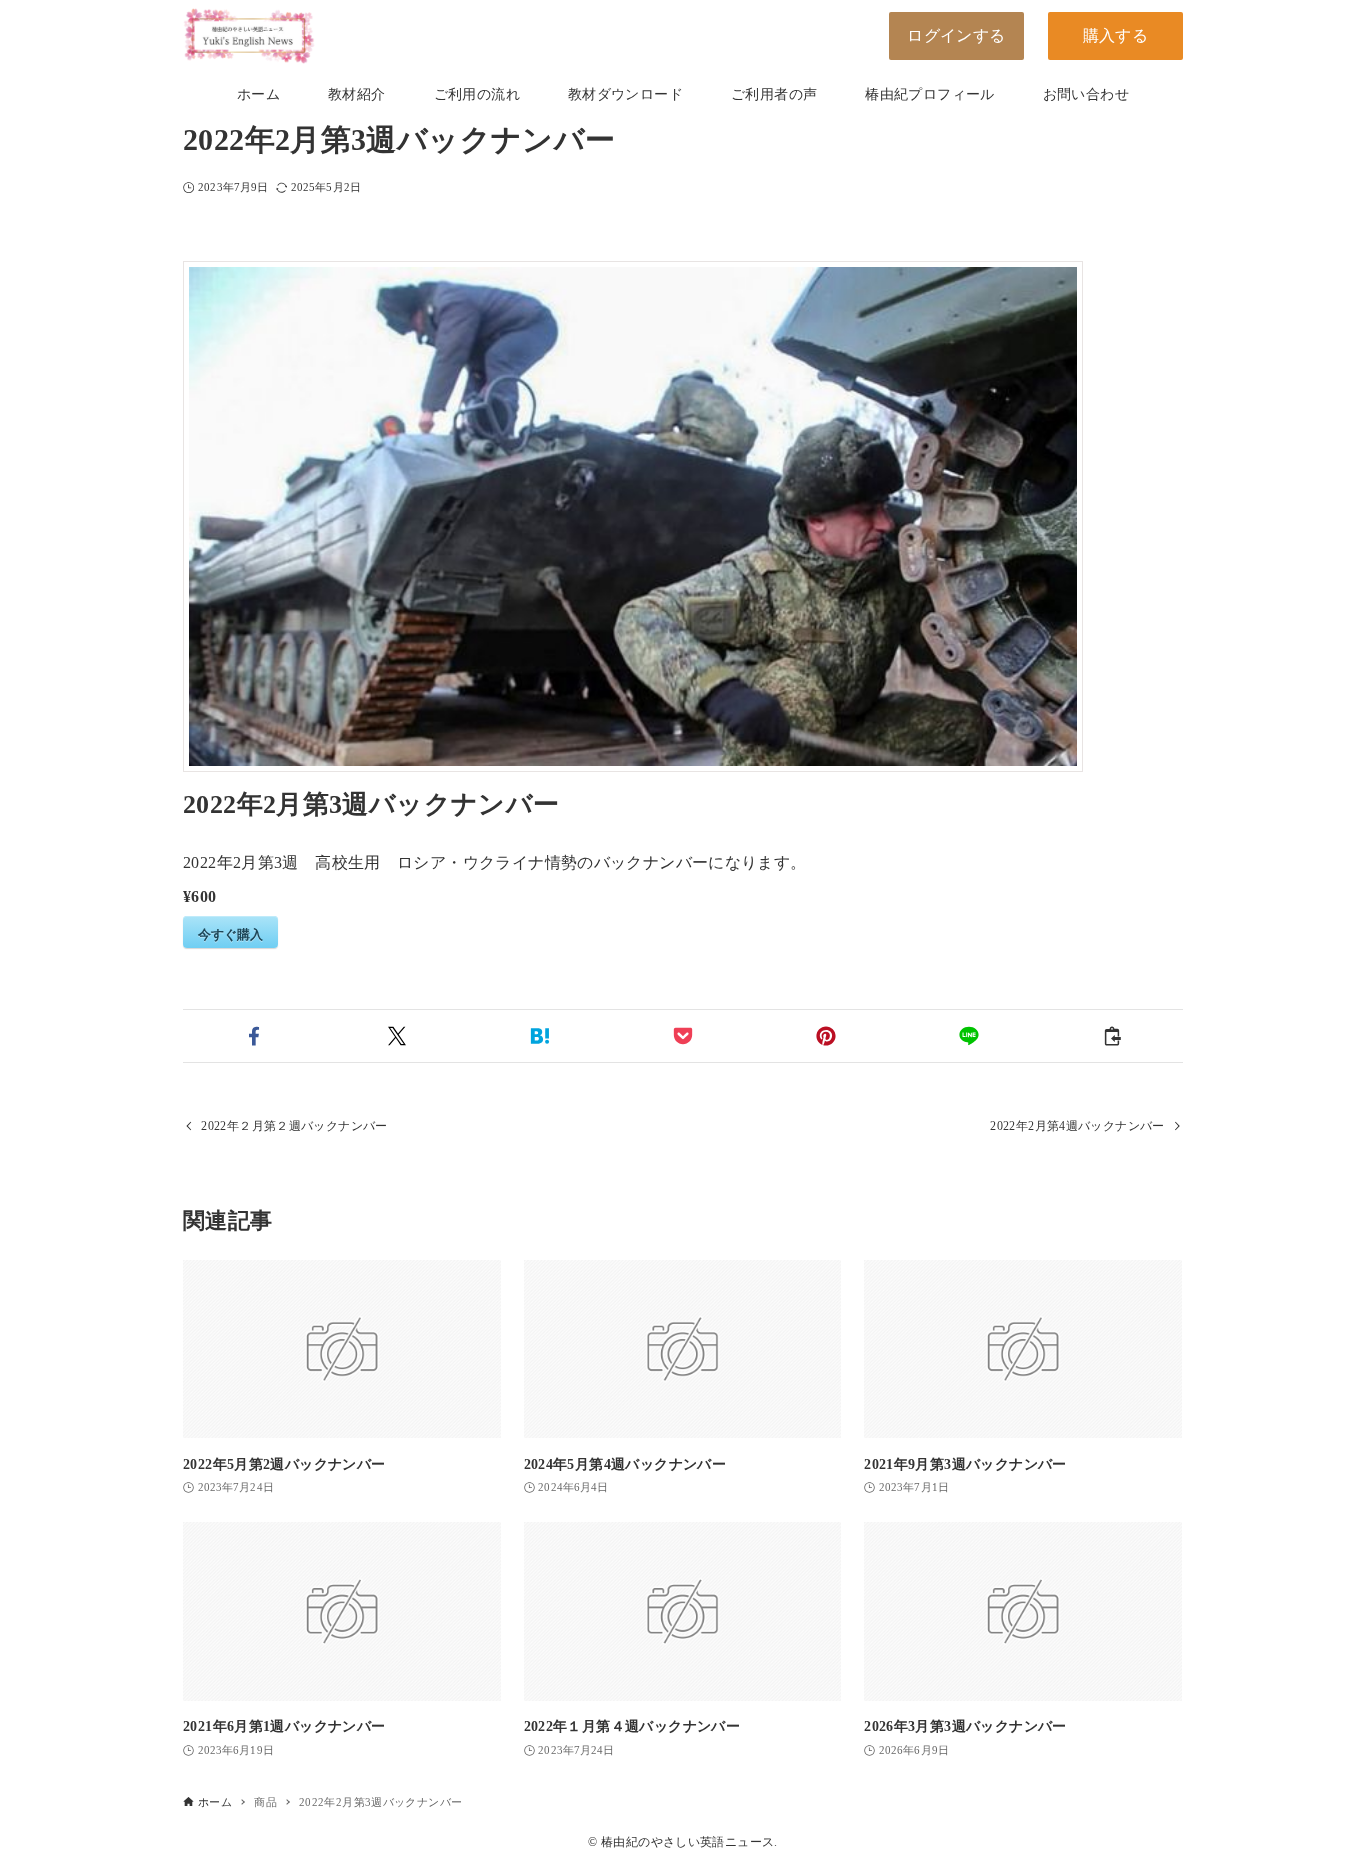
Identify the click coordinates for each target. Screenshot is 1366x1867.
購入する (1116, 35)
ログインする (956, 35)
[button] (254, 1036)
